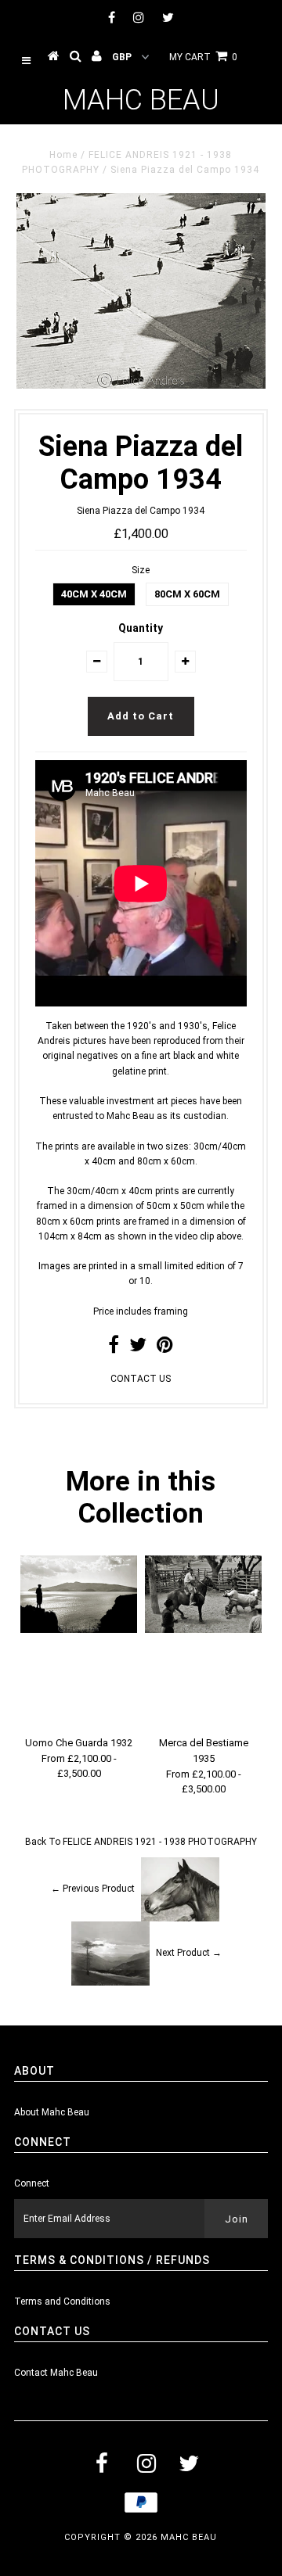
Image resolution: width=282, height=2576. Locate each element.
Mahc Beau (141, 100)
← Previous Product (93, 1889)
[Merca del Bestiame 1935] (203, 1630)
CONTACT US (141, 1379)
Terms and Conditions (62, 2302)
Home (63, 155)
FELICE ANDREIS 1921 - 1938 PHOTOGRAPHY (160, 1842)
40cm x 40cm (94, 594)
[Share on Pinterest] (165, 1348)
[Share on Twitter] (138, 1348)
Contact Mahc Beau (56, 2373)
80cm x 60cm (187, 594)
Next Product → (189, 1953)
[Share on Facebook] (114, 1348)
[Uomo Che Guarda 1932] (79, 1630)
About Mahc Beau (52, 2112)
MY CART (203, 57)
